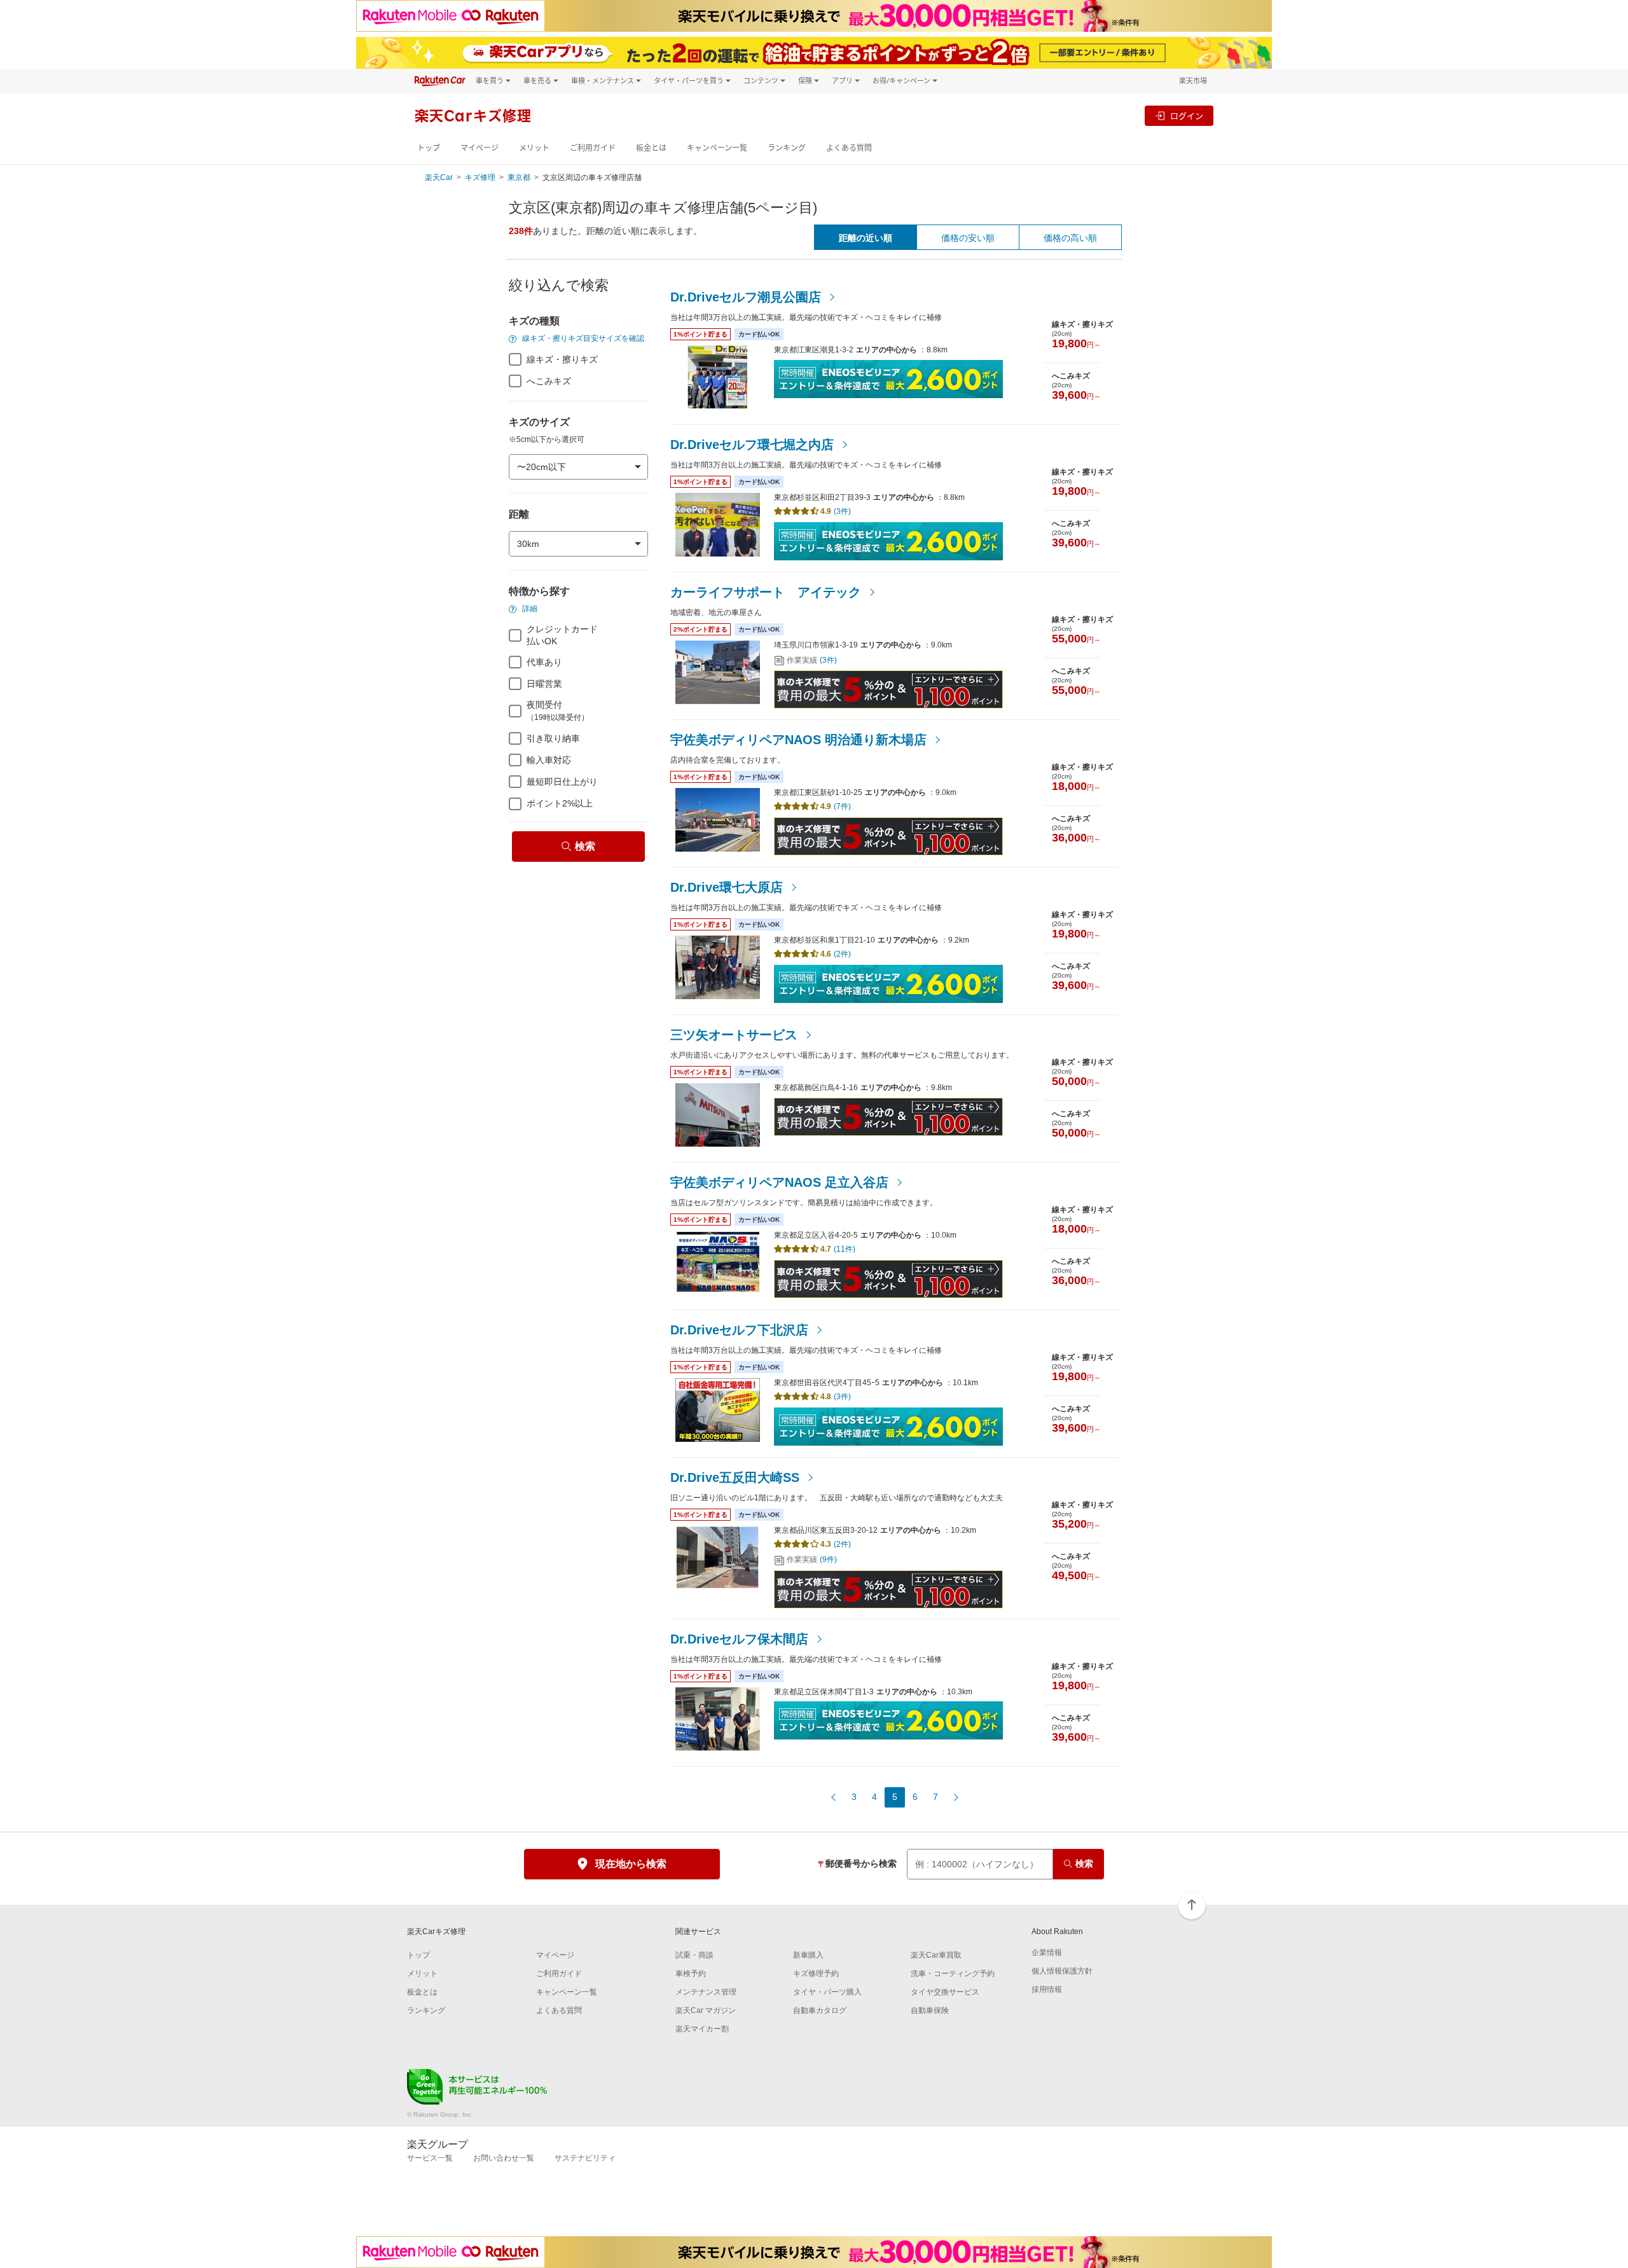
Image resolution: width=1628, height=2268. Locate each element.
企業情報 (1047, 1953)
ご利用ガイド (593, 148)
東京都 (519, 177)
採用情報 (1047, 1989)
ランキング (787, 148)
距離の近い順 (866, 238)
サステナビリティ (585, 2158)
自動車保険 (930, 2010)
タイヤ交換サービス (945, 1992)
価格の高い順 (1070, 238)
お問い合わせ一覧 (504, 2158)
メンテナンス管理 (706, 1992)
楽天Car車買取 (936, 1955)
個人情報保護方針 (1062, 1971)
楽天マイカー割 (702, 2029)
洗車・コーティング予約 (953, 1974)
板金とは (651, 148)
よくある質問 (849, 148)
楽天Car (439, 177)
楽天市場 (1193, 80)
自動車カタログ (820, 2010)
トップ (429, 148)
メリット (534, 148)
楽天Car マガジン (706, 2010)
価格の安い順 (968, 238)
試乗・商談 (694, 1955)
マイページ (479, 148)
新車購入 (808, 1955)
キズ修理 (480, 177)
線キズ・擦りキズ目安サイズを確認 (582, 338)
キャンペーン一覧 (717, 148)
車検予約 (691, 1974)
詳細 (529, 609)
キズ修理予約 (816, 1974)
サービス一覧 (430, 2158)
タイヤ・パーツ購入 (827, 1992)
